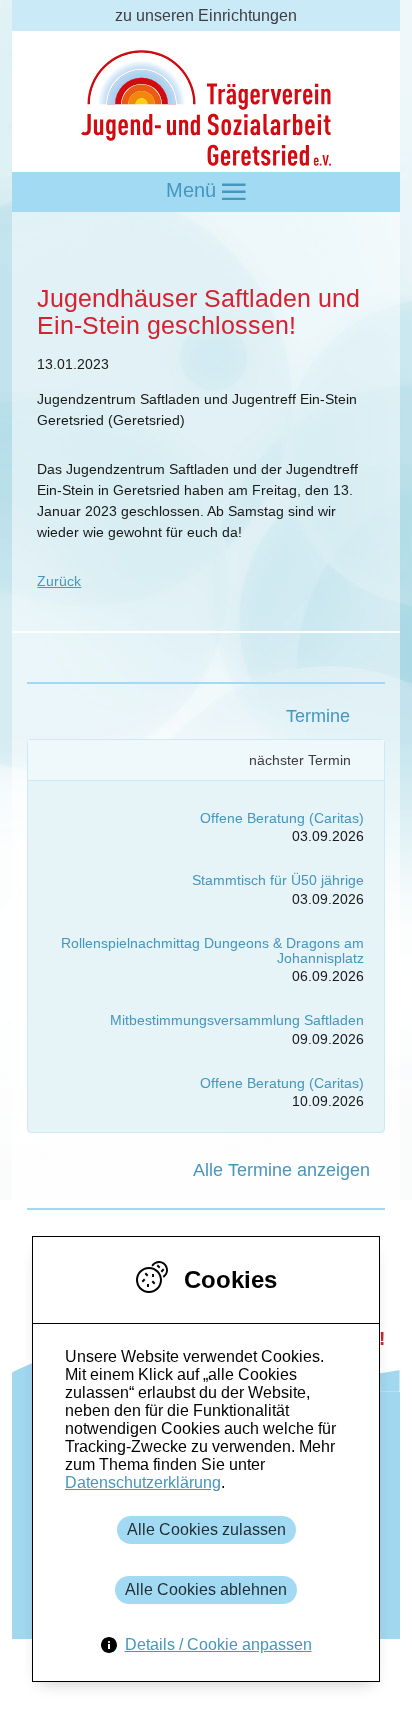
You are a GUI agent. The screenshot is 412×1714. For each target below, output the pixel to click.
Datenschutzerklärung (143, 1482)
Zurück (59, 581)
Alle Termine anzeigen (281, 1170)
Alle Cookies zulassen (206, 1529)
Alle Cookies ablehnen (206, 1589)
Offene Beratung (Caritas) (282, 818)
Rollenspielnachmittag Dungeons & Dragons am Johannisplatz (212, 950)
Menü (194, 190)
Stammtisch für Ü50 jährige (278, 880)
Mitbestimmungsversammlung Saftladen (237, 1020)
